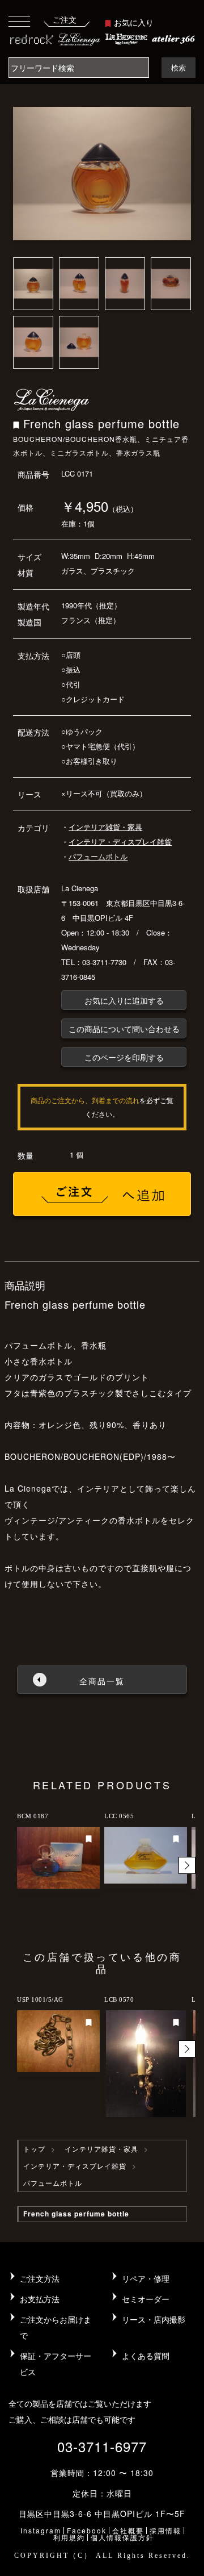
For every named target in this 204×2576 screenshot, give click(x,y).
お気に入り (134, 22)
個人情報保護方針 (122, 2537)
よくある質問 (146, 2356)
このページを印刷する (124, 1057)
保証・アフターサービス (56, 2364)
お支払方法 (40, 2299)
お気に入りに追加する (124, 1000)
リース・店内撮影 (154, 2319)
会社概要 (128, 2530)
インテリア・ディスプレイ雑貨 (120, 842)
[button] (187, 1865)
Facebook (87, 2530)
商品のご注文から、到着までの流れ (85, 1100)
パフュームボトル (98, 856)
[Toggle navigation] (19, 21)
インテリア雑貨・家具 (105, 827)
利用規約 (69, 2537)
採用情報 (165, 2530)
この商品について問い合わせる (124, 1029)
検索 (178, 67)
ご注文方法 (40, 2278)
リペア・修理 (146, 2278)
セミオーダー (146, 2299)
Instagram (41, 2530)
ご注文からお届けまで (56, 2327)
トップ (34, 2149)
